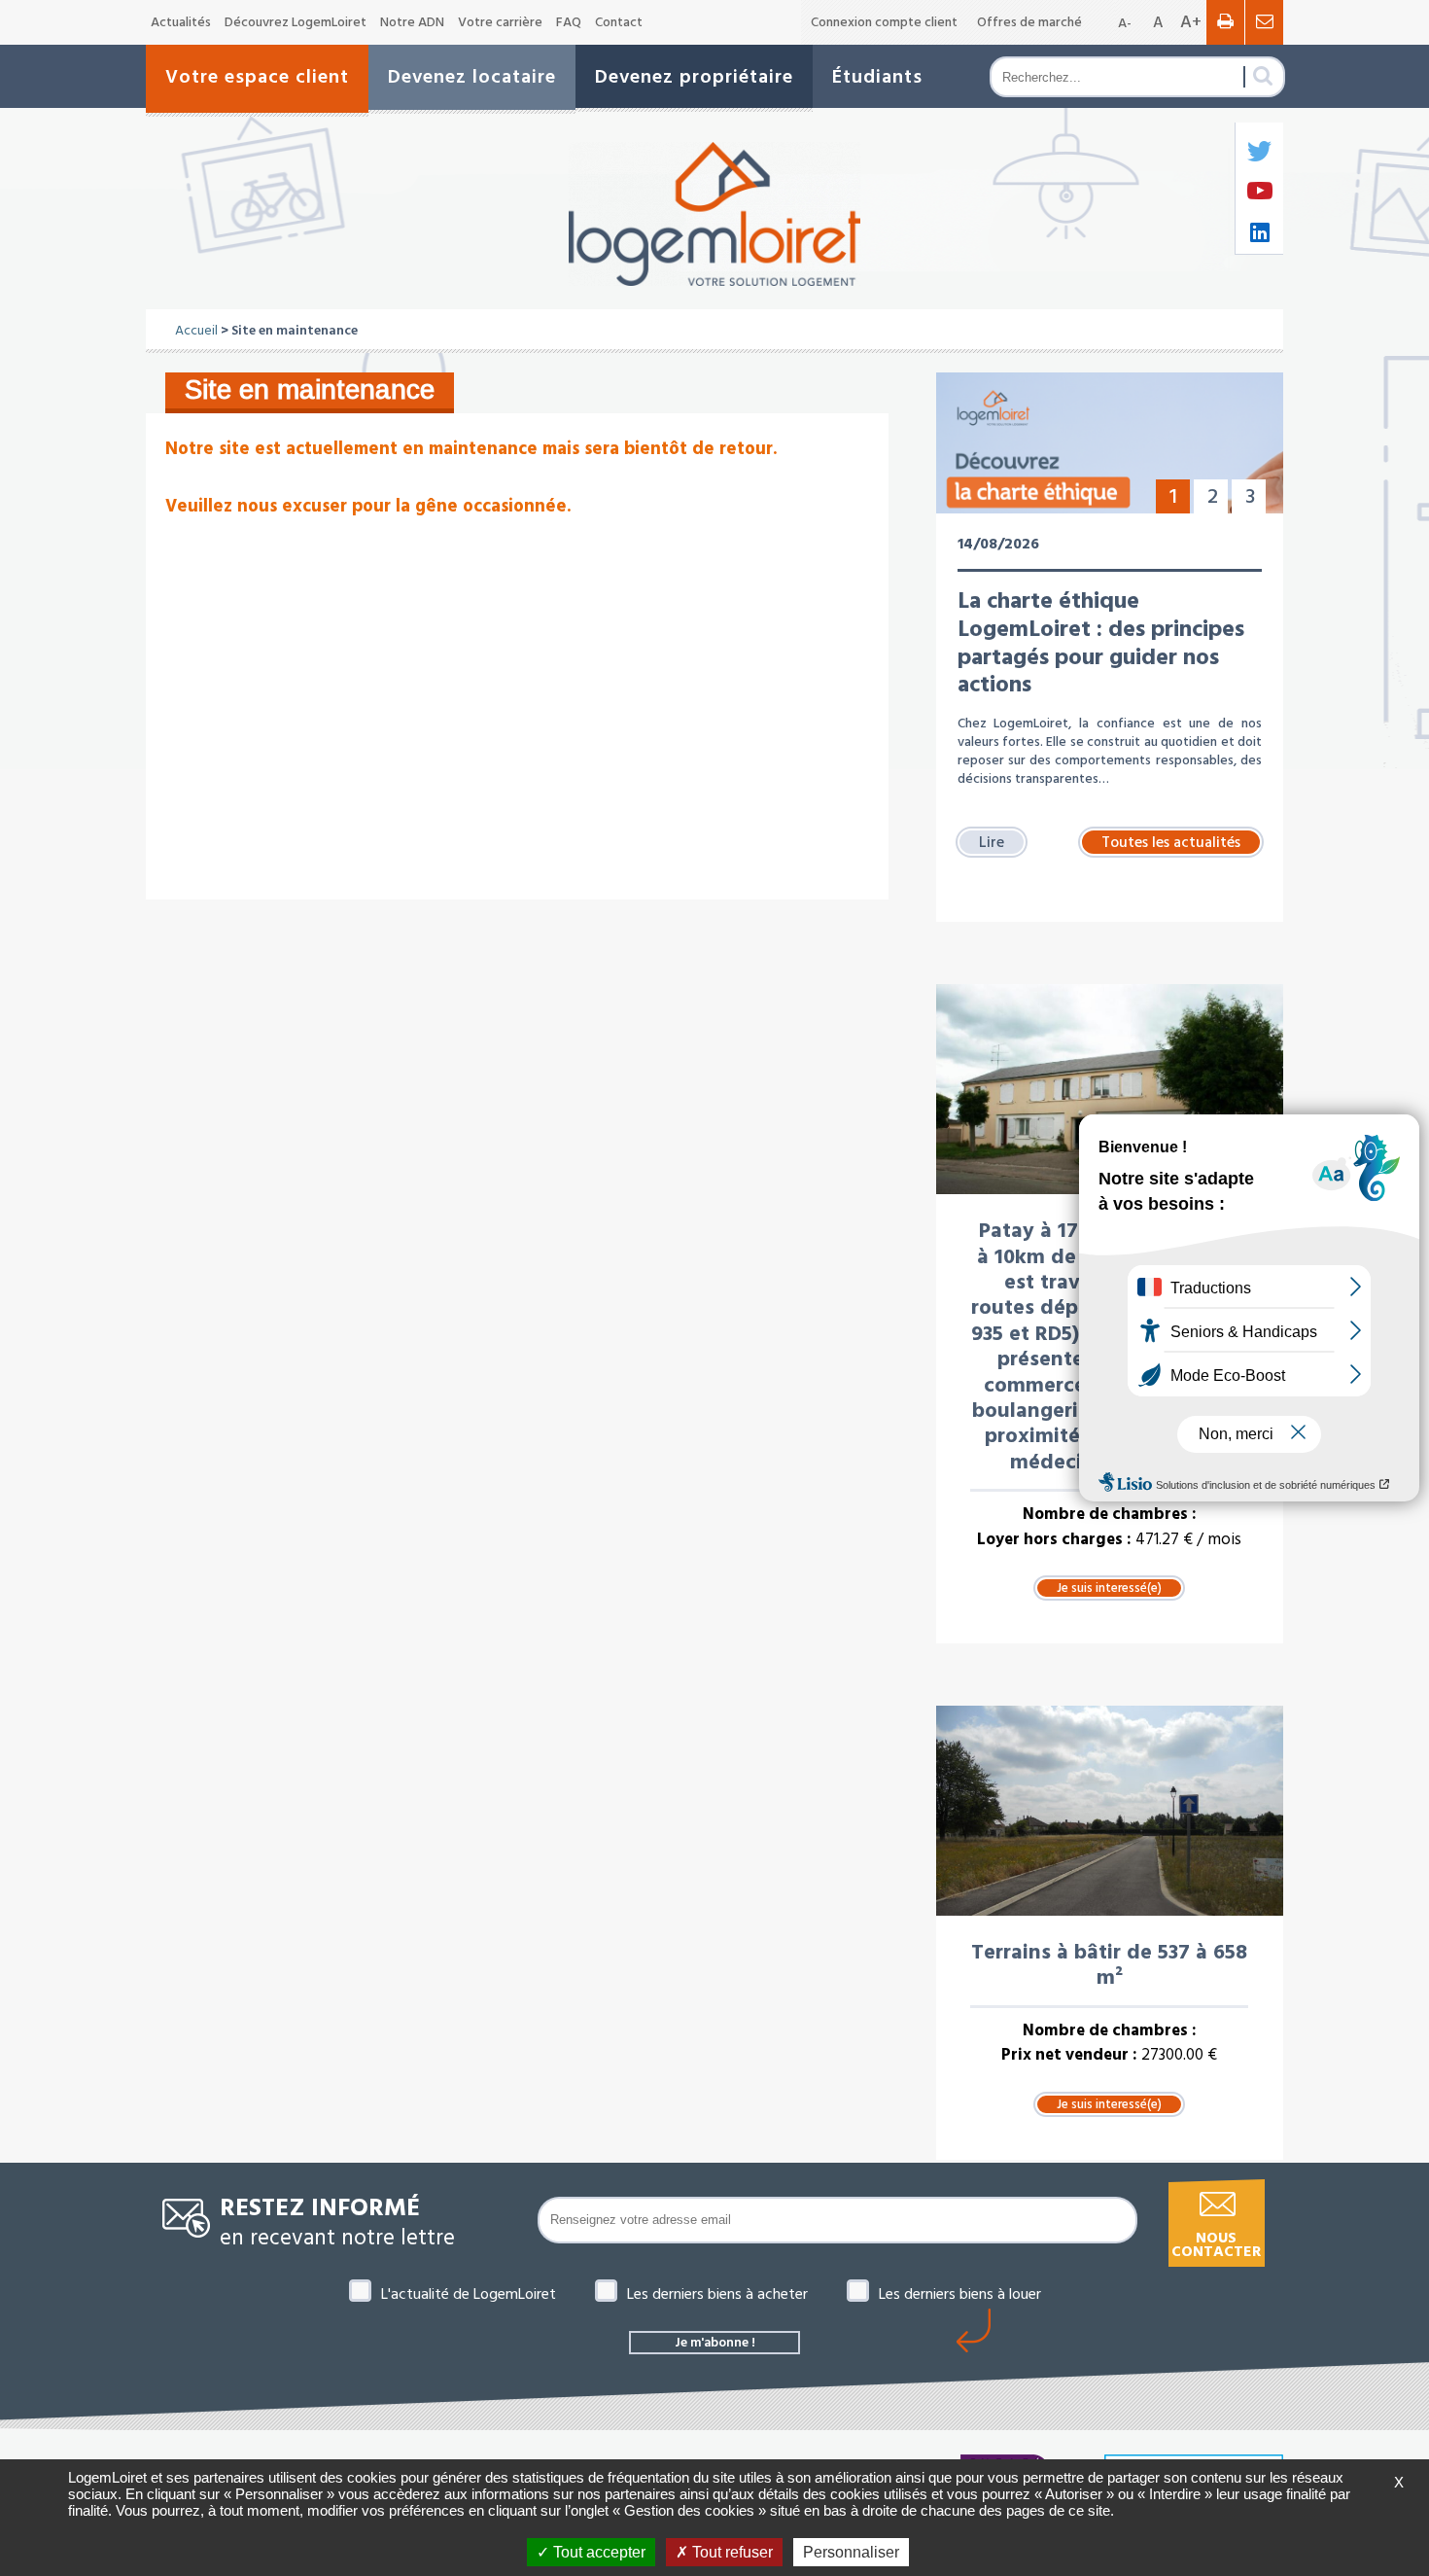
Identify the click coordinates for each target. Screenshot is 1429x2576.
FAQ (569, 22)
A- (1125, 23)
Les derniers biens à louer (960, 2294)
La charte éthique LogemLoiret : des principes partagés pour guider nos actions (1101, 643)
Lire (992, 842)
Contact (619, 22)
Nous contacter (1216, 2245)
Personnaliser (851, 2552)
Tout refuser (731, 2552)
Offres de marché (1029, 22)
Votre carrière (500, 22)
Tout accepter (597, 2552)
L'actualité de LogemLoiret (469, 2294)
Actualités (181, 22)
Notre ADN (412, 22)
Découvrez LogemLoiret (296, 22)
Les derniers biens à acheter (717, 2294)
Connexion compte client (884, 22)
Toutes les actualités (1171, 842)
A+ (1191, 22)
